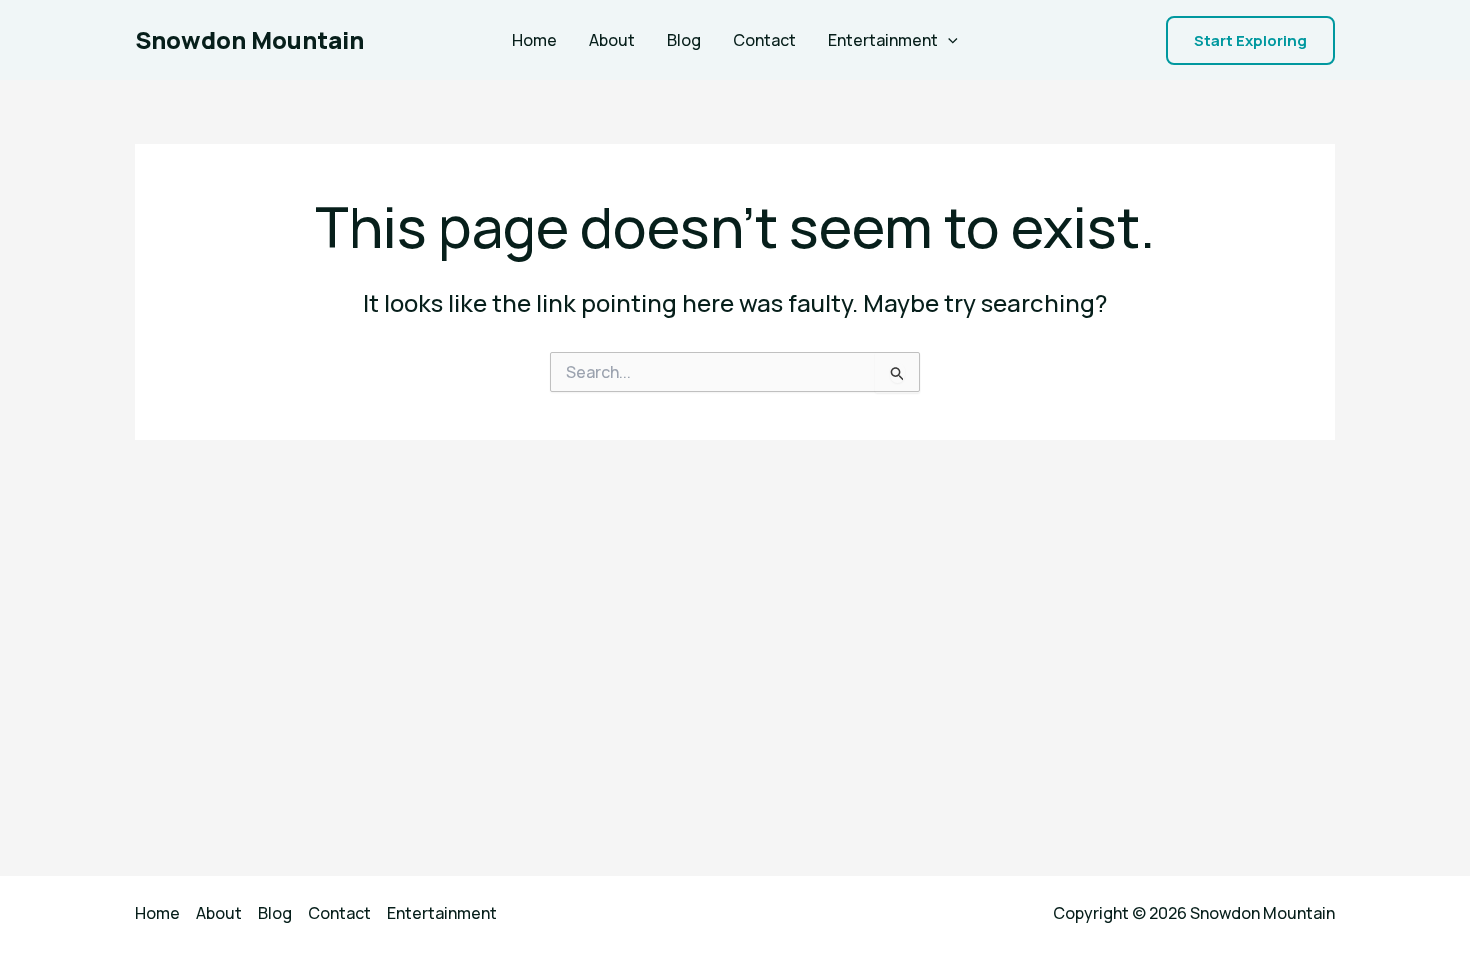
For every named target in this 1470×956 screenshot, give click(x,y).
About (612, 40)
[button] (1250, 40)
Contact (764, 40)
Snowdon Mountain (249, 39)
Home (534, 40)
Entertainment (883, 40)
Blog (684, 40)
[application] (948, 40)
